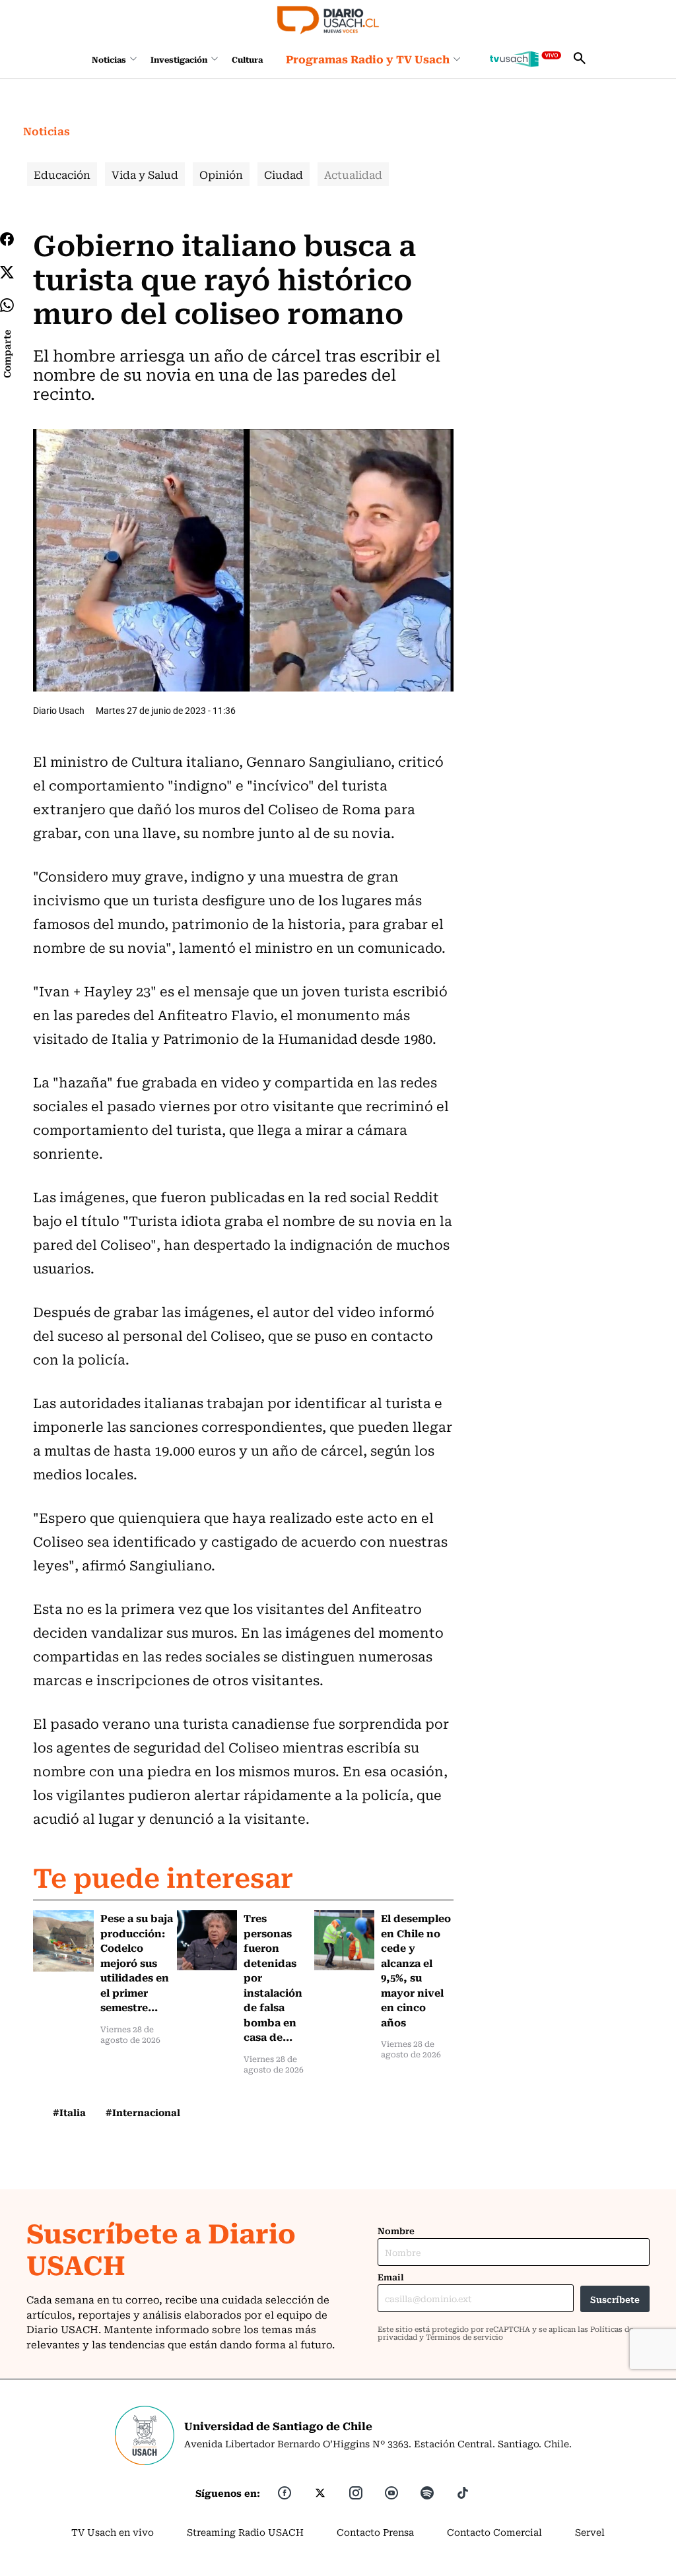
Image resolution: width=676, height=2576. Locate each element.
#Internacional (143, 2112)
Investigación (179, 59)
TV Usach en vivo (113, 2532)
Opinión (221, 174)
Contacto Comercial (494, 2532)
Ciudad (284, 174)
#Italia (69, 2112)
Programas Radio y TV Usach (368, 59)
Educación (62, 174)
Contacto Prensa (375, 2532)
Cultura (247, 59)
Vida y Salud (145, 174)
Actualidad (353, 174)
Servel (590, 2532)
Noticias (109, 59)
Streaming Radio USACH (245, 2532)
